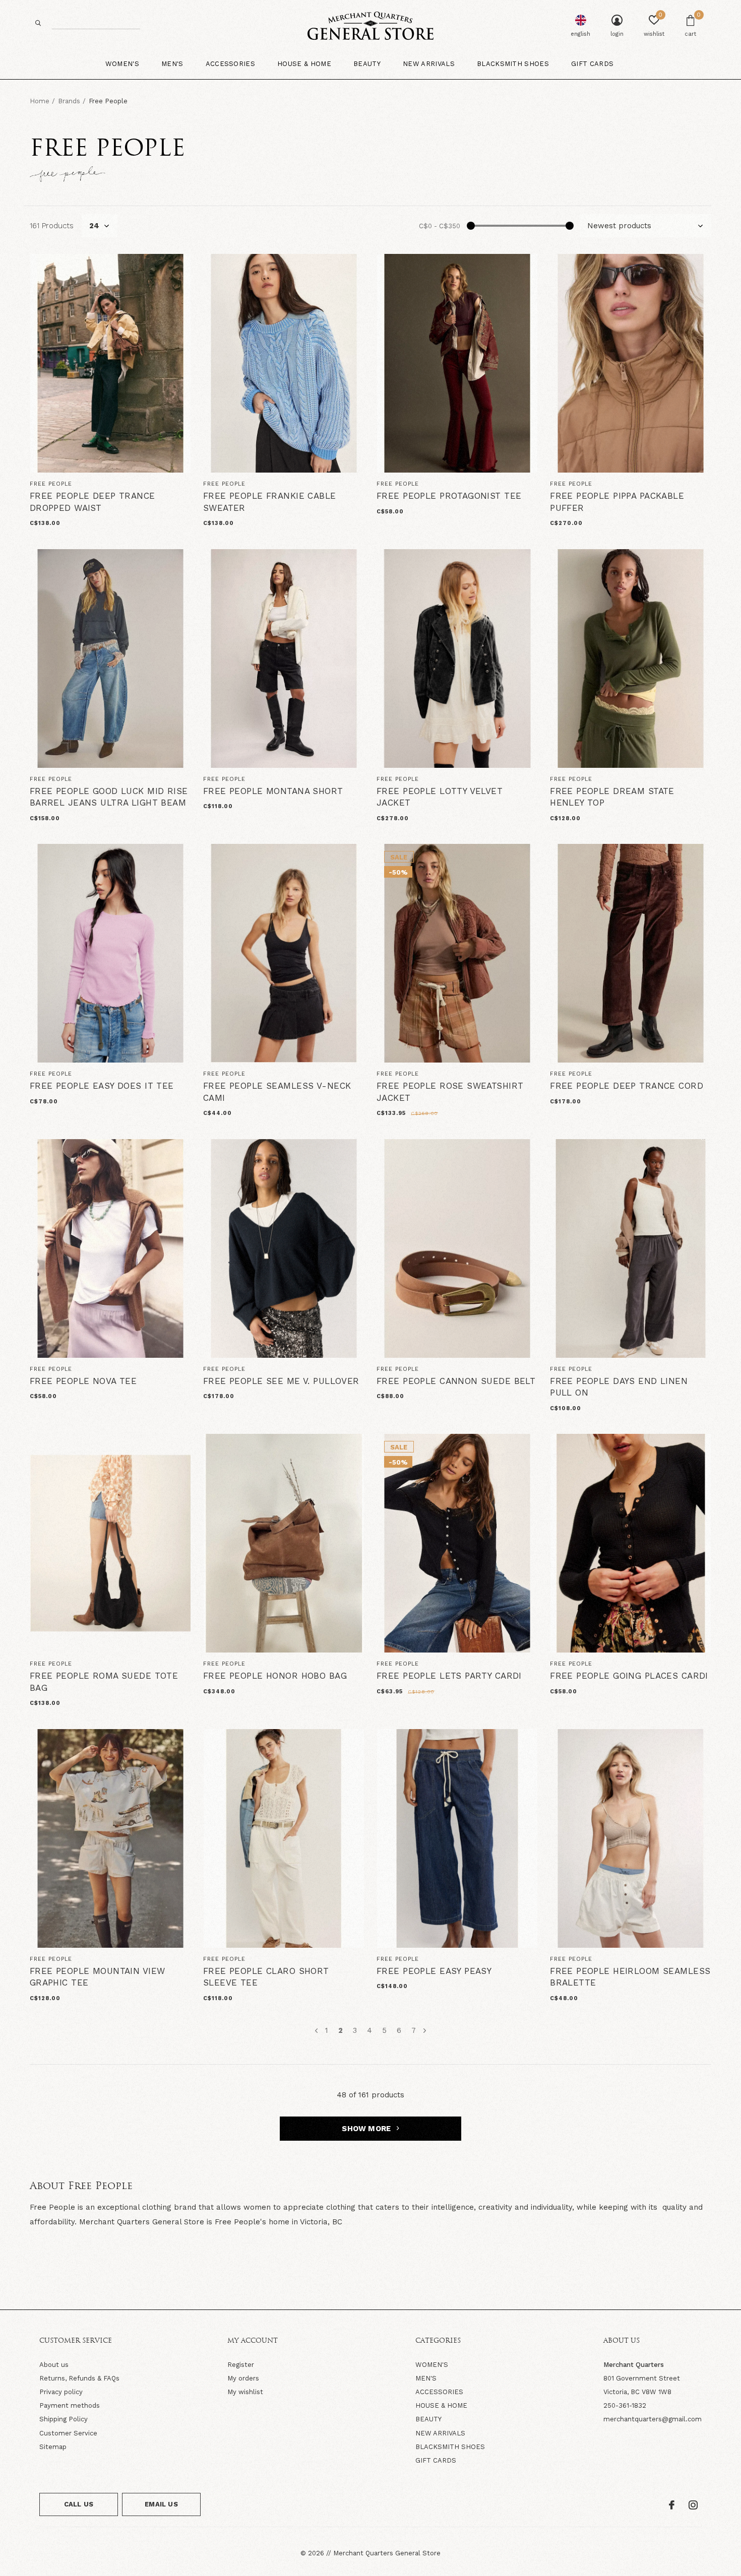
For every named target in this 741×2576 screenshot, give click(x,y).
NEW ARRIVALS (440, 2433)
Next (425, 2031)
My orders (243, 2378)
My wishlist (245, 2392)
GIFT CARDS (436, 2460)
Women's (122, 64)
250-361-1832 (625, 2405)
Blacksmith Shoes (513, 64)
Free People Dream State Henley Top (612, 797)
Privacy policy (61, 2392)
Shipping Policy (64, 2419)
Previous (316, 2031)
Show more (367, 2129)
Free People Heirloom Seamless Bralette (630, 1977)
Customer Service (68, 2433)
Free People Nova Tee (83, 1381)
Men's (172, 64)
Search (38, 23)
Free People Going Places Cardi (629, 1676)
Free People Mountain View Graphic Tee (98, 1977)
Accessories (231, 64)
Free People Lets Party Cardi (449, 1676)
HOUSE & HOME (441, 2405)
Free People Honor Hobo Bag (275, 1676)
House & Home (304, 64)
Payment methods (70, 2405)
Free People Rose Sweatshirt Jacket (450, 1092)
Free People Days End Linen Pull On (619, 1387)
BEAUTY (428, 2419)
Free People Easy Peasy (434, 1971)
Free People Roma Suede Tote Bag (104, 1682)
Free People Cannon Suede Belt (456, 1381)
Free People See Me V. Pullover (281, 1381)
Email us (161, 2504)
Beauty (367, 64)
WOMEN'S (432, 2365)
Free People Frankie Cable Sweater (270, 502)
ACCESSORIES (439, 2392)
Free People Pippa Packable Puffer (617, 502)
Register (241, 2365)
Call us (79, 2504)
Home (40, 101)
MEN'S (426, 2378)
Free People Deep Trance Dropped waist (92, 502)
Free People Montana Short (273, 791)
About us (54, 2365)
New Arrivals (429, 64)
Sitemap (53, 2447)
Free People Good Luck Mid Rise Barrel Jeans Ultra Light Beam (109, 797)
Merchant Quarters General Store (387, 2553)
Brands (69, 101)
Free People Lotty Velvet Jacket (440, 797)
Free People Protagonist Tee (449, 496)
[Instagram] (693, 2505)
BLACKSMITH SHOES (450, 2447)
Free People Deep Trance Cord (627, 1086)
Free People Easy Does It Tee (102, 1086)
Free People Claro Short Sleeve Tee (266, 1977)
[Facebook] (672, 2505)
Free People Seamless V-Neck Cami (277, 1092)
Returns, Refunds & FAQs (79, 2378)
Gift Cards (592, 64)
